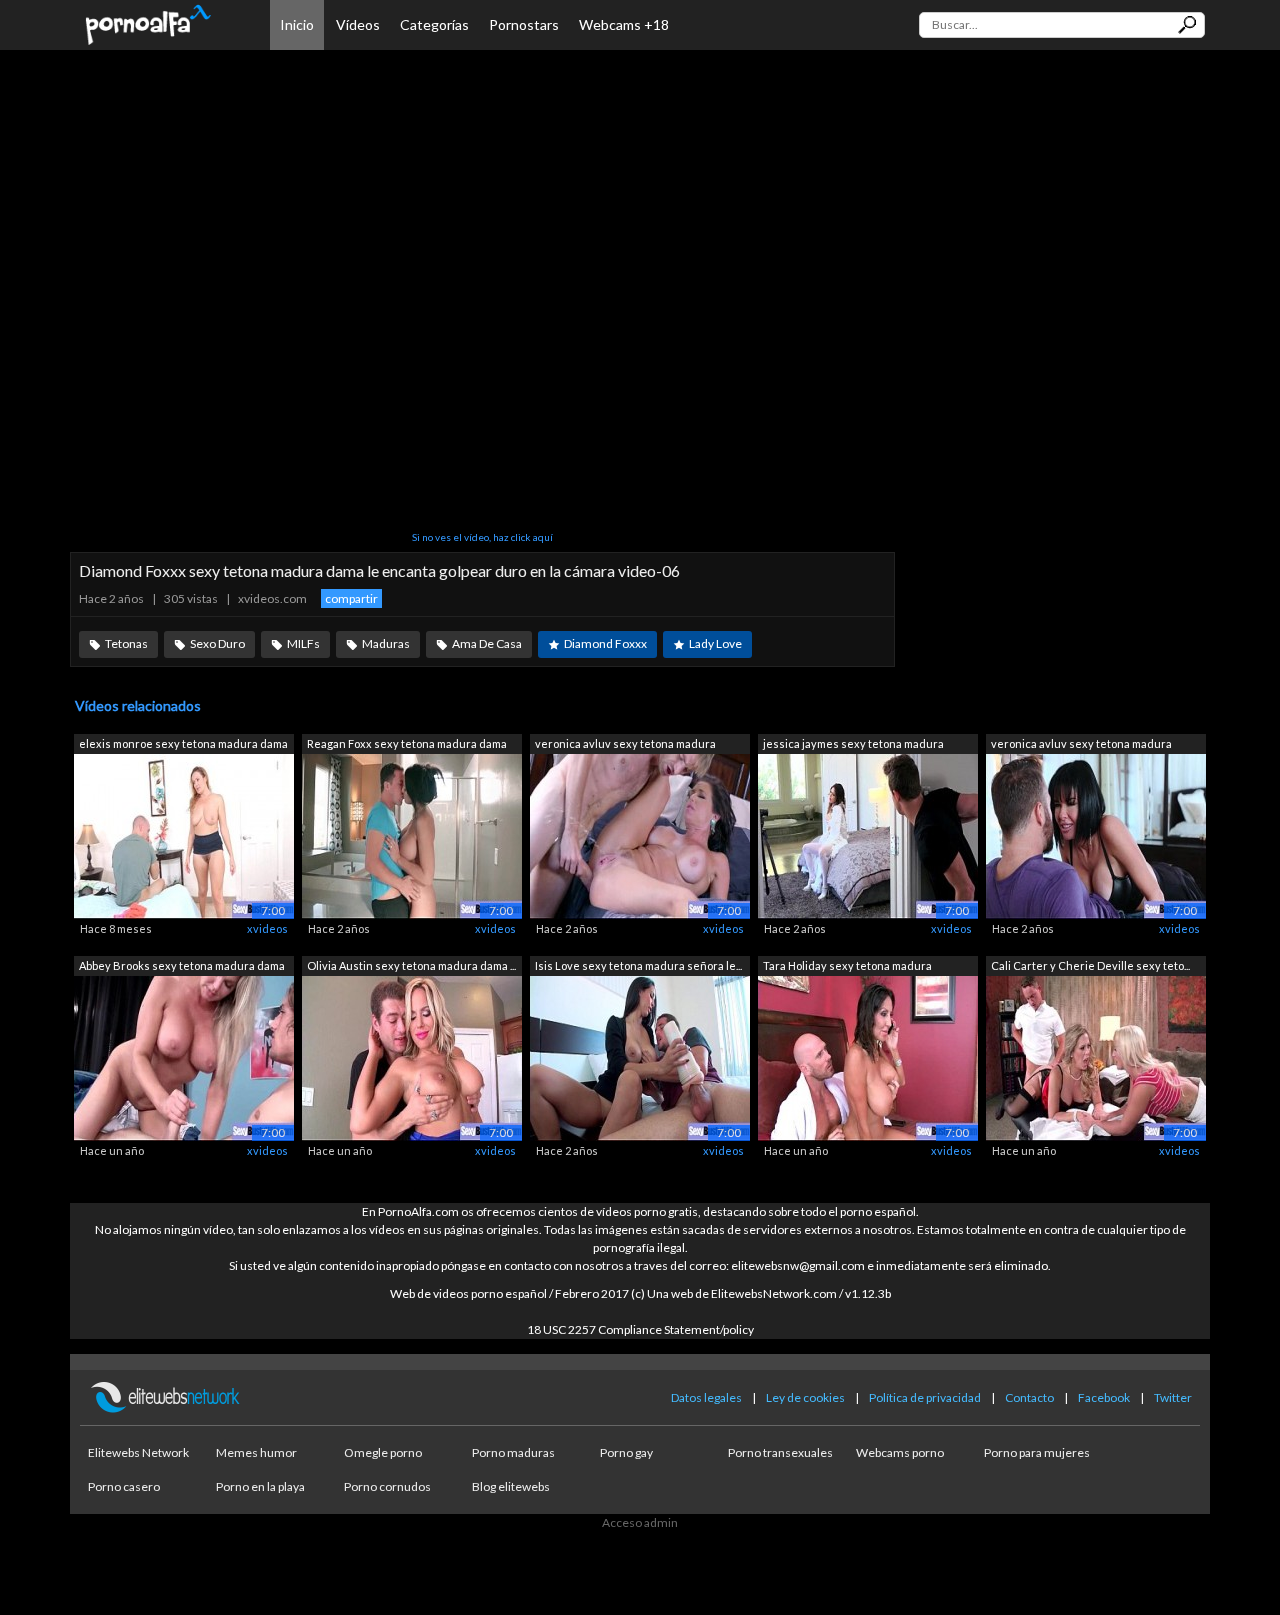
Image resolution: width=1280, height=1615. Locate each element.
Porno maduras (513, 1452)
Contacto (1029, 1397)
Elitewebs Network (138, 1452)
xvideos (267, 928)
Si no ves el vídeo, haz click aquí (482, 537)
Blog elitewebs (511, 1486)
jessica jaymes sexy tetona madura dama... (853, 745)
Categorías (434, 24)
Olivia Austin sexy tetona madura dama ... (411, 965)
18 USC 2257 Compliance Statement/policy (640, 1329)
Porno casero (124, 1486)
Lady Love (715, 643)
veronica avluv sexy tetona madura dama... (625, 745)
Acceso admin (640, 1522)
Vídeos (358, 24)
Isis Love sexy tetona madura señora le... (638, 965)
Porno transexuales (780, 1452)
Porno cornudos (387, 1486)
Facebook (1104, 1397)
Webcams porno (900, 1452)
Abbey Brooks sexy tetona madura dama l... (182, 967)
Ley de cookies (805, 1397)
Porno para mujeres (1037, 1452)
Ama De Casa (487, 643)
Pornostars (524, 24)
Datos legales (706, 1397)
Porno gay (626, 1452)
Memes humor (256, 1452)
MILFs (303, 643)
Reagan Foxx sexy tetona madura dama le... (407, 745)
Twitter (1173, 1397)
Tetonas (126, 643)
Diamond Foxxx (605, 643)
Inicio (297, 24)
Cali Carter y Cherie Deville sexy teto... (1090, 965)
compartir (351, 598)
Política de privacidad (925, 1397)
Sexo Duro (217, 643)
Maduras (386, 643)
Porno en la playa (260, 1486)
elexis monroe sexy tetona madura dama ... (183, 745)
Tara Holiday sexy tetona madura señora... (847, 967)
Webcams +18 (624, 24)
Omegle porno (383, 1452)
